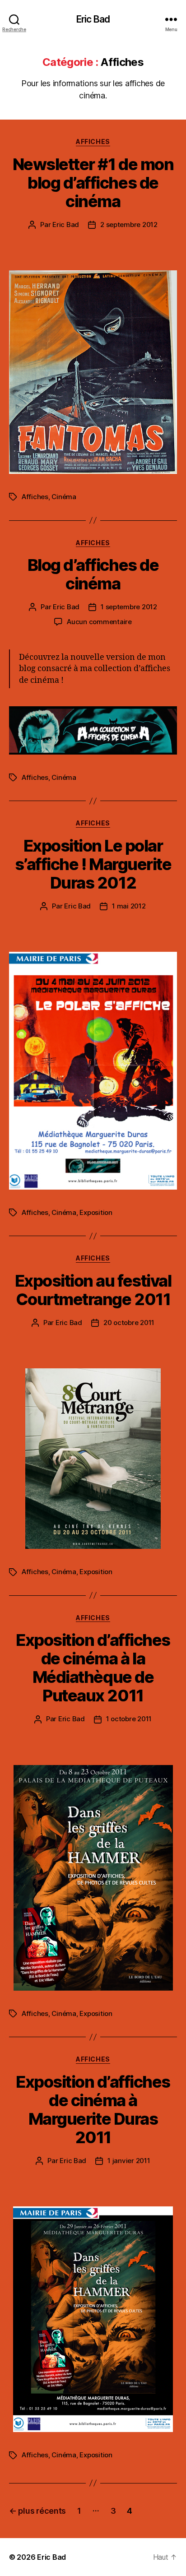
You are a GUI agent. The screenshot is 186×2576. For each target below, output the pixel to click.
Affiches (93, 141)
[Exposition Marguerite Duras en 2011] (93, 2319)
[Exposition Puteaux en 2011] (93, 1878)
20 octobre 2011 (129, 1323)
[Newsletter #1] (93, 372)
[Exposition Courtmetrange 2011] (93, 1459)
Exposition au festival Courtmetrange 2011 (93, 1290)
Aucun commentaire (99, 622)
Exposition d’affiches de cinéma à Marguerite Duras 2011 (93, 2110)
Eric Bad (93, 19)
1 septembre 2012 (129, 607)
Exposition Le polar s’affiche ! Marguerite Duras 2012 (93, 864)
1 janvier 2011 (129, 2161)
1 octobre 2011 (129, 1719)
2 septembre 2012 (129, 225)
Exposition (96, 1212)
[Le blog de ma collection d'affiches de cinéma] (93, 730)
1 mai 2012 (129, 906)
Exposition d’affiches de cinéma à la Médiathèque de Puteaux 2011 (93, 1668)
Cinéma (64, 497)
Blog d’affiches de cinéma (93, 574)
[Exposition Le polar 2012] (93, 1070)
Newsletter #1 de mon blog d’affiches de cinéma (93, 183)
